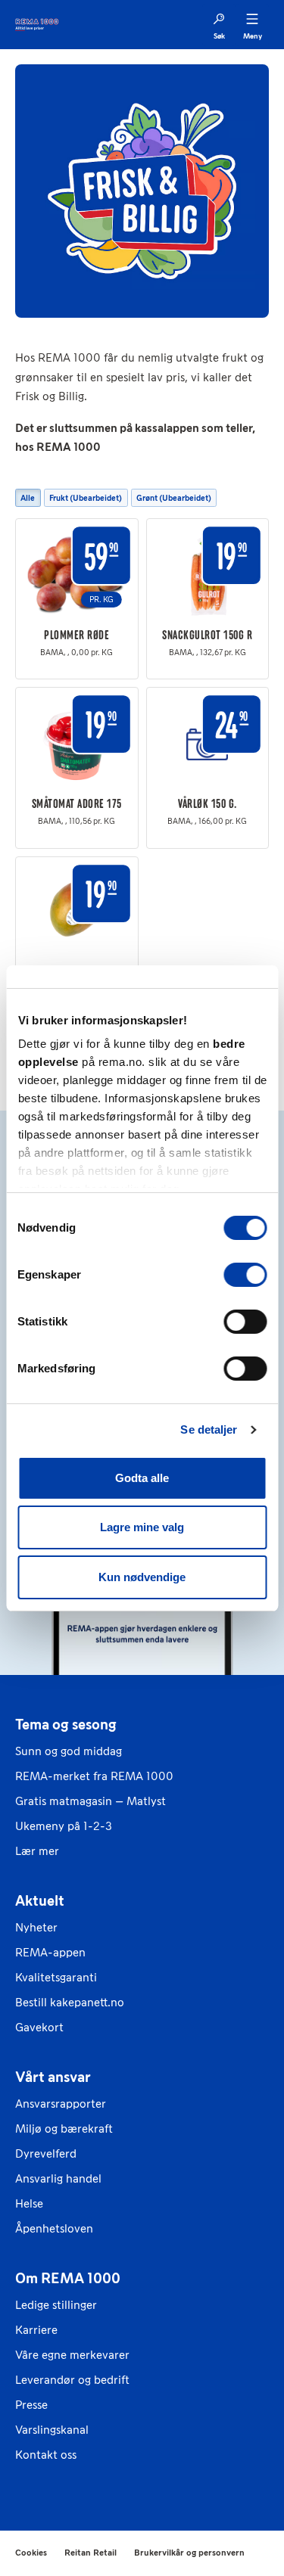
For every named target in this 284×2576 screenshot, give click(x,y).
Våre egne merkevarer (72, 2355)
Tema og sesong (66, 1724)
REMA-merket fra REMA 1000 (94, 1776)
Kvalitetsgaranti (56, 1977)
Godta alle (142, 1478)
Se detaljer (209, 1429)
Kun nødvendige (142, 1577)
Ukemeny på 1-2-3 (64, 1826)
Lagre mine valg (142, 1527)
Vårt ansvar (53, 2077)
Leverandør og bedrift (72, 2380)
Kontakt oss (46, 2455)
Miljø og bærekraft (64, 2129)
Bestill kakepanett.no (70, 2002)
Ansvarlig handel (58, 2178)
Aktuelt (40, 1900)
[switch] (245, 1275)
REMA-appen (50, 1952)
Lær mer (37, 1851)
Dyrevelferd (46, 2153)
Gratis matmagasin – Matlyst (91, 1801)
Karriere (36, 2330)
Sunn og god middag (69, 1751)
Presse (31, 2405)
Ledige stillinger (56, 2305)
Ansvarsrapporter (61, 2104)
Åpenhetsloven (54, 2228)
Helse (29, 2203)
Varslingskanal (52, 2430)
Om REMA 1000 (68, 2278)
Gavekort (39, 2027)
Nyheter (36, 1927)
